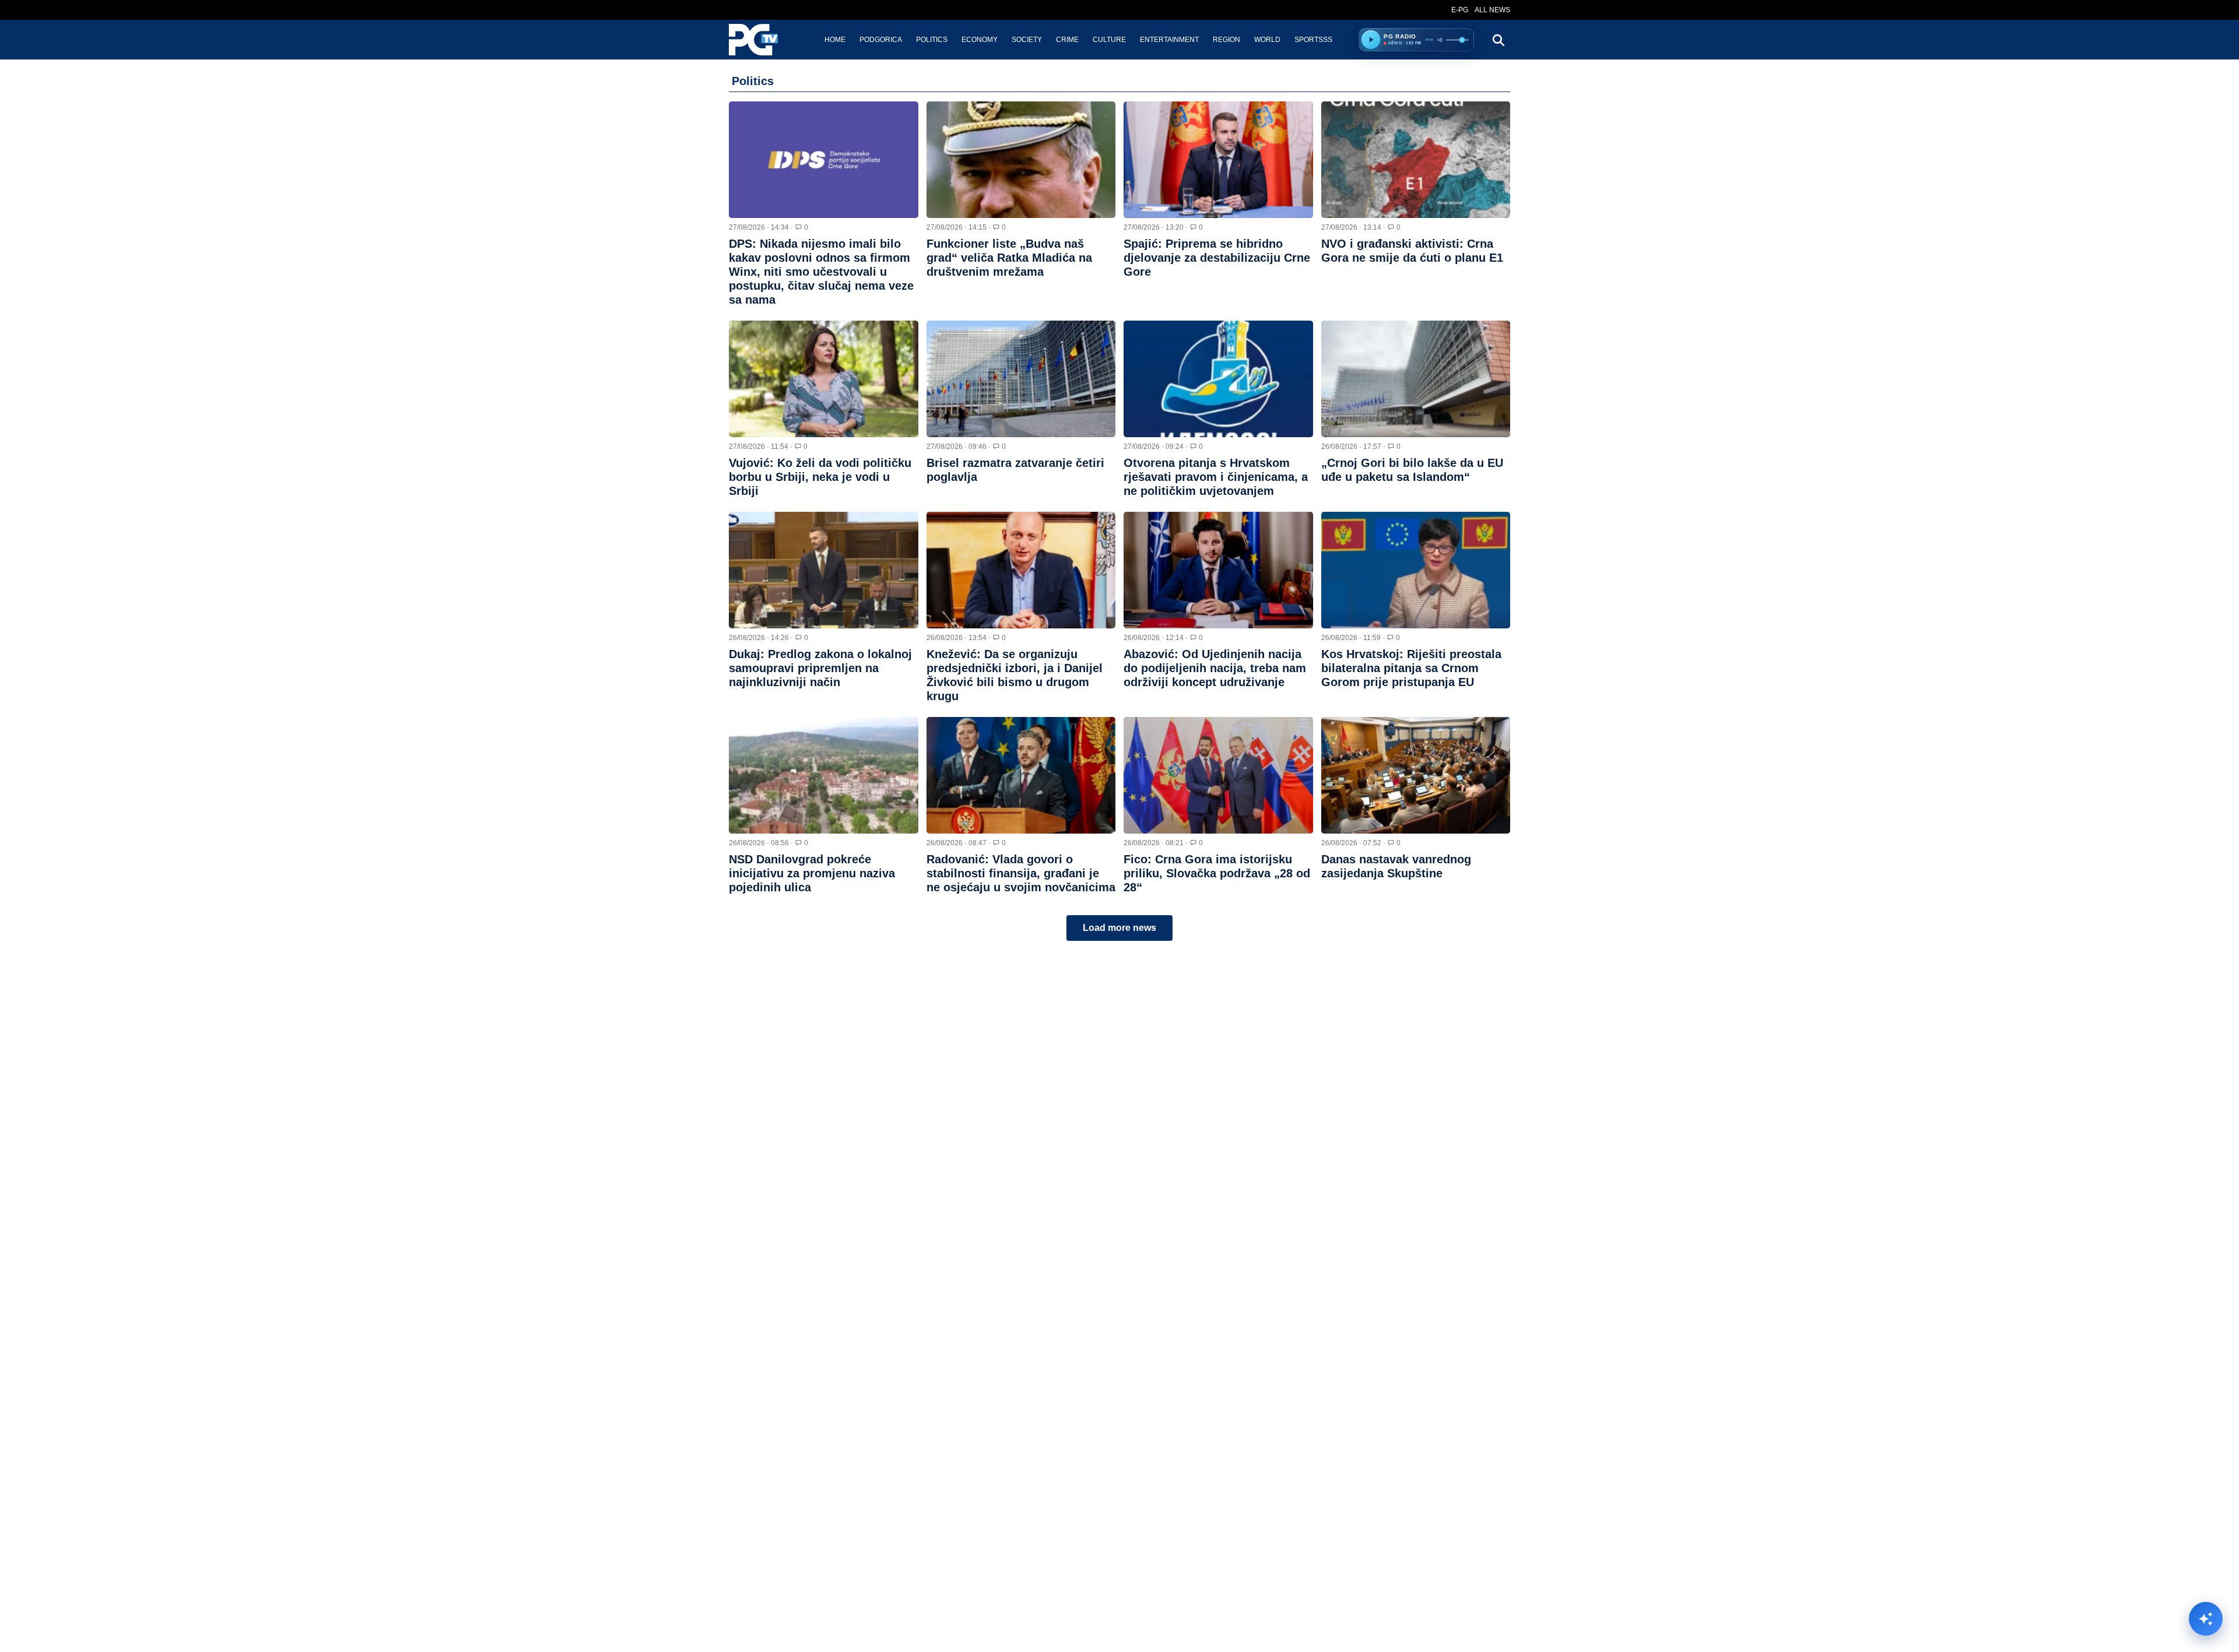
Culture (1109, 40)
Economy (980, 40)
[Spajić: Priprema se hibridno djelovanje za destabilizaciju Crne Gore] (1218, 160)
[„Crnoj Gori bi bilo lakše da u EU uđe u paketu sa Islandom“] (1416, 379)
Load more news (1119, 928)
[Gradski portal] (763, 40)
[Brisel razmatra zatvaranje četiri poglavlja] (1021, 379)
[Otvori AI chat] (2206, 1619)
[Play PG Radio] (1371, 40)
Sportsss (1313, 40)
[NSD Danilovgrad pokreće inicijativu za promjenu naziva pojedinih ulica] (824, 775)
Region (1226, 40)
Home (835, 40)
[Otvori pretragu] (1498, 40)
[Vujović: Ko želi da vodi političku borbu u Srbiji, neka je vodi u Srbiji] (824, 379)
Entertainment (1169, 40)
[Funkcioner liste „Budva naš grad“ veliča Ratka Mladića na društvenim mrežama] (1021, 160)
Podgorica (881, 40)
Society (1027, 40)
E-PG (1460, 10)
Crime (1067, 40)
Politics (932, 40)
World (1267, 40)
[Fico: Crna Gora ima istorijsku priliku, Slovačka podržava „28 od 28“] (1218, 775)
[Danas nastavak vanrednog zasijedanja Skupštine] (1416, 775)
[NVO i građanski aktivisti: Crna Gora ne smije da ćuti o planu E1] (1416, 160)
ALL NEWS (1492, 10)
